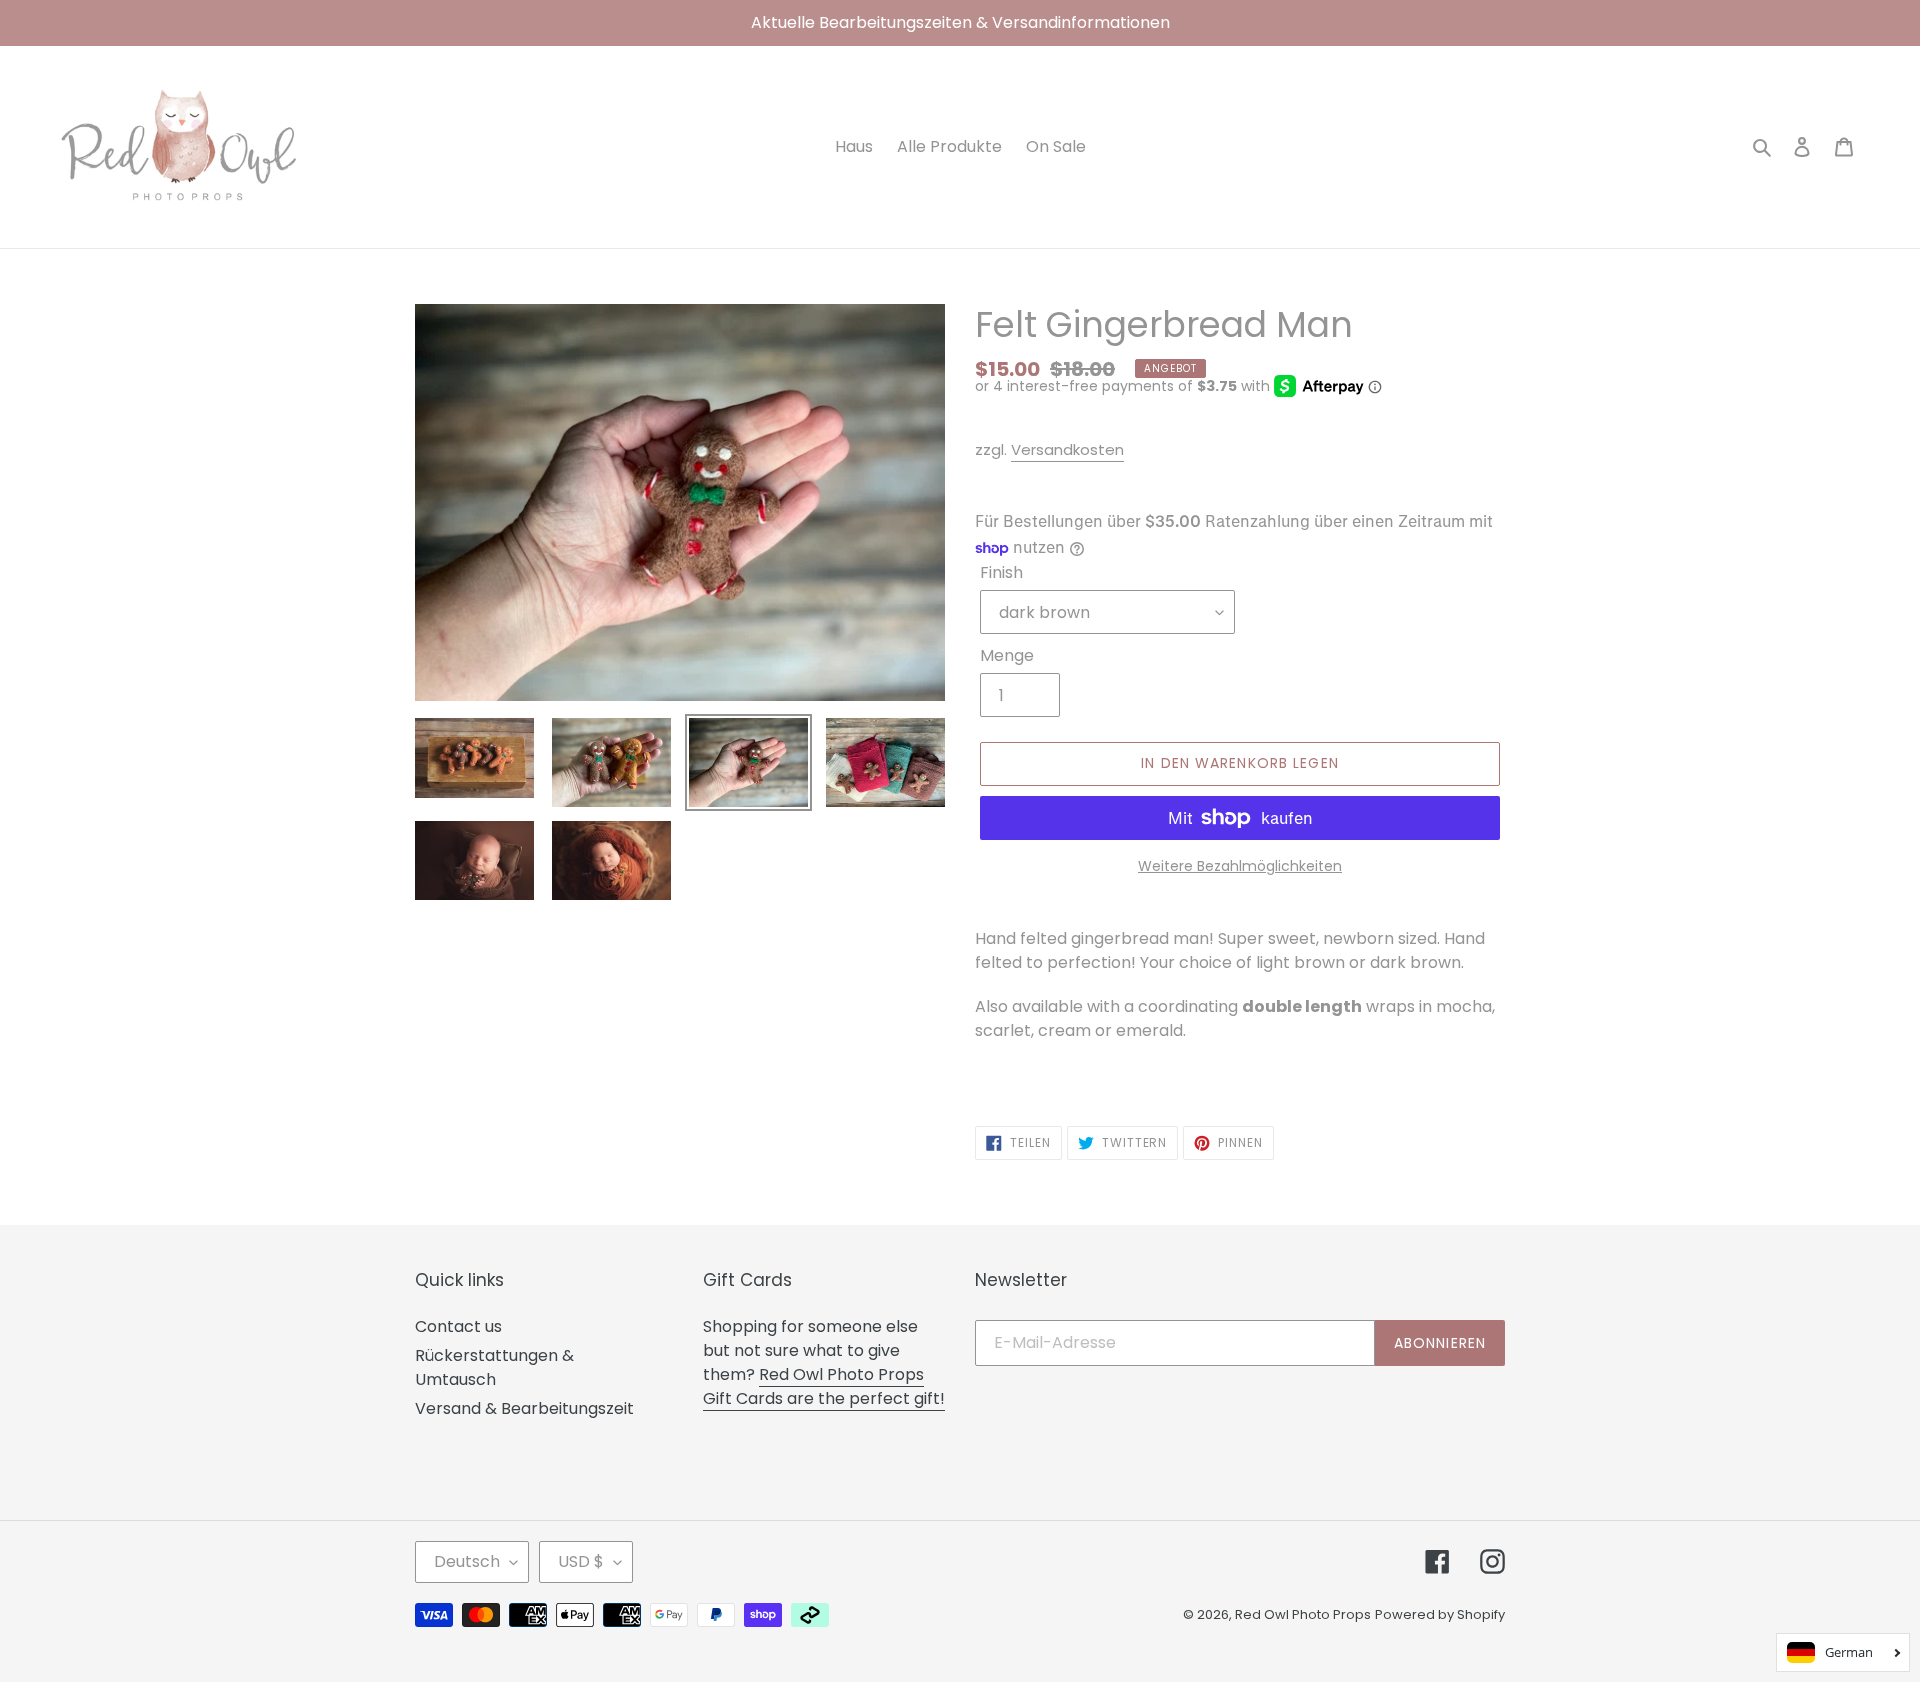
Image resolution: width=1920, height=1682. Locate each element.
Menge (1007, 655)
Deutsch (467, 1561)
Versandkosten (1067, 449)
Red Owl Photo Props (1303, 1614)
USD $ (581, 1561)
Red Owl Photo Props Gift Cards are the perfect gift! (824, 1386)
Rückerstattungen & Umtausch (494, 1367)
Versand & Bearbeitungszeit (524, 1408)
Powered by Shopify (1440, 1614)
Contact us (458, 1326)
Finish (1001, 572)
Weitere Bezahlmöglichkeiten (1240, 866)
